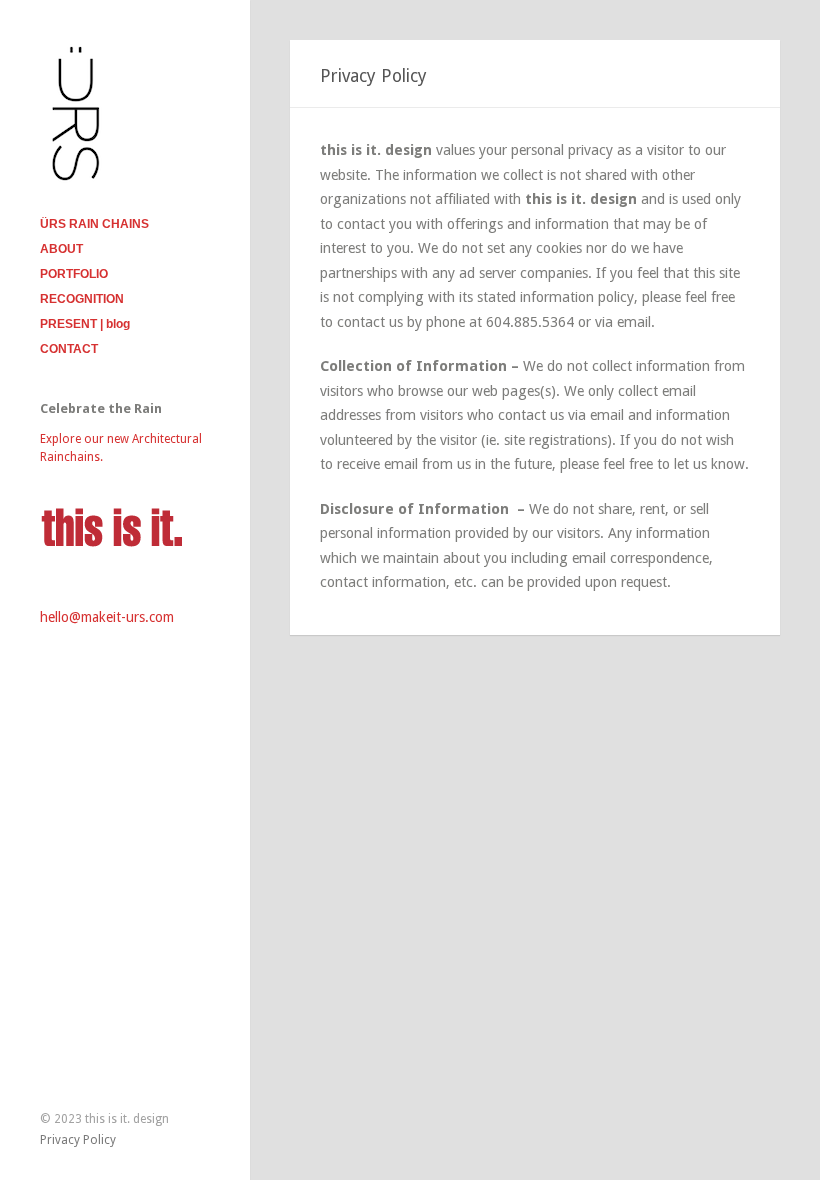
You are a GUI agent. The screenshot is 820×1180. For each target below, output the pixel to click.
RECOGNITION (82, 299)
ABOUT (61, 249)
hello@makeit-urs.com (107, 617)
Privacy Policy (78, 1140)
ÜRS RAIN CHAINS (94, 224)
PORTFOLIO (74, 274)
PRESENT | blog (85, 324)
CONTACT (69, 349)
